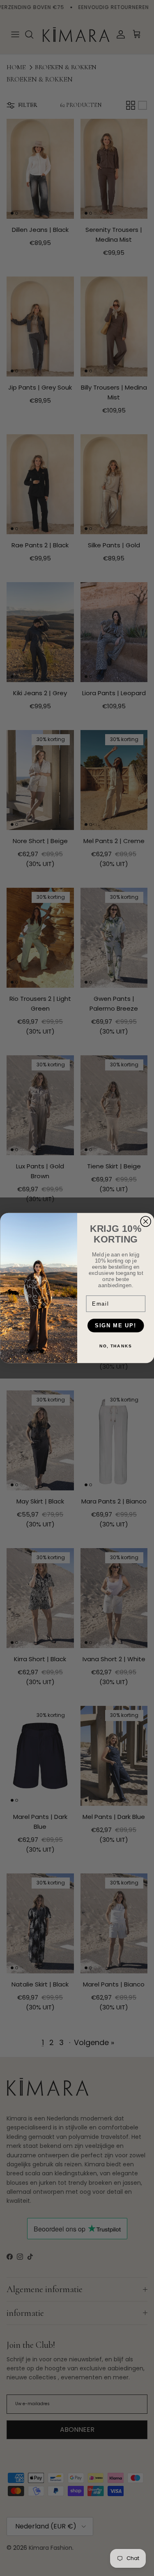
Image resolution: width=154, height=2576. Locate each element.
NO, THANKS (116, 1346)
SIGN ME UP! (116, 1325)
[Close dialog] (146, 1221)
